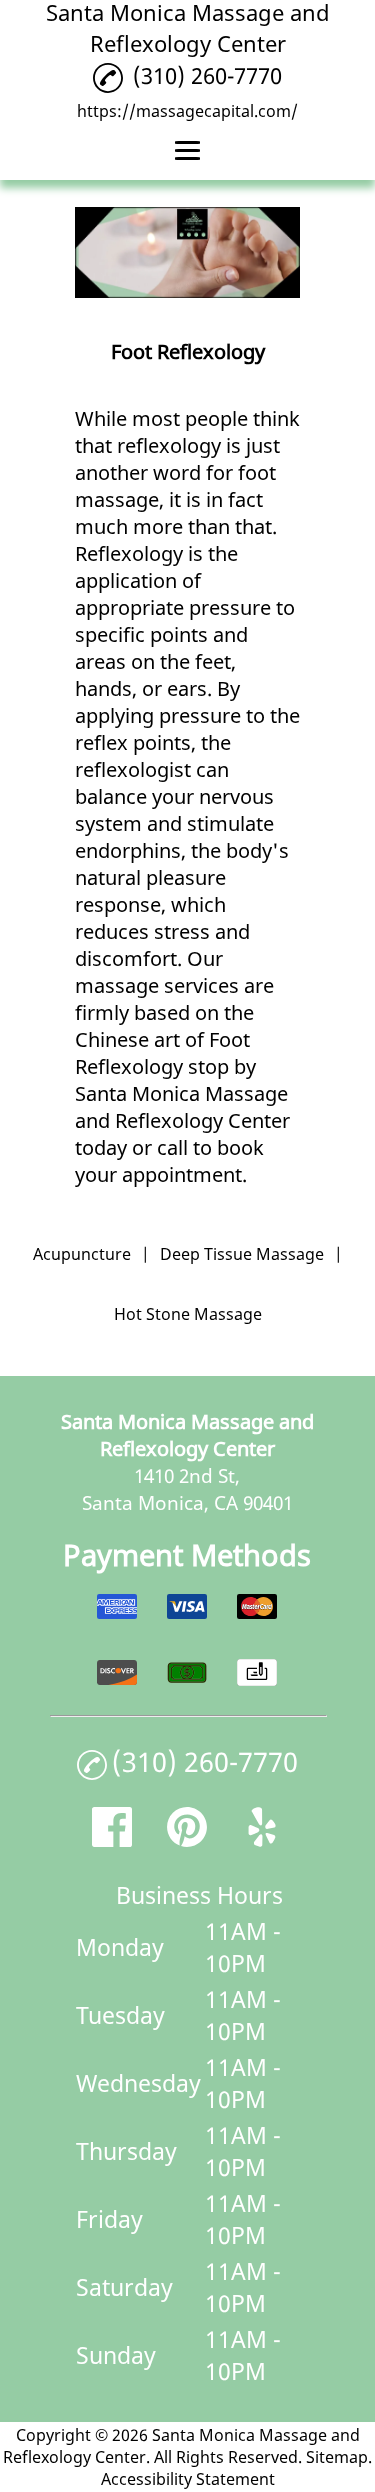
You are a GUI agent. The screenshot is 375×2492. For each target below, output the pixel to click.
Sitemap (337, 2457)
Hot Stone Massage (188, 1314)
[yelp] (262, 1839)
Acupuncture (82, 1254)
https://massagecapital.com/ (187, 111)
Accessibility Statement (188, 2479)
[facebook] (112, 1839)
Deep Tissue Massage (242, 1254)
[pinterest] (187, 1839)
